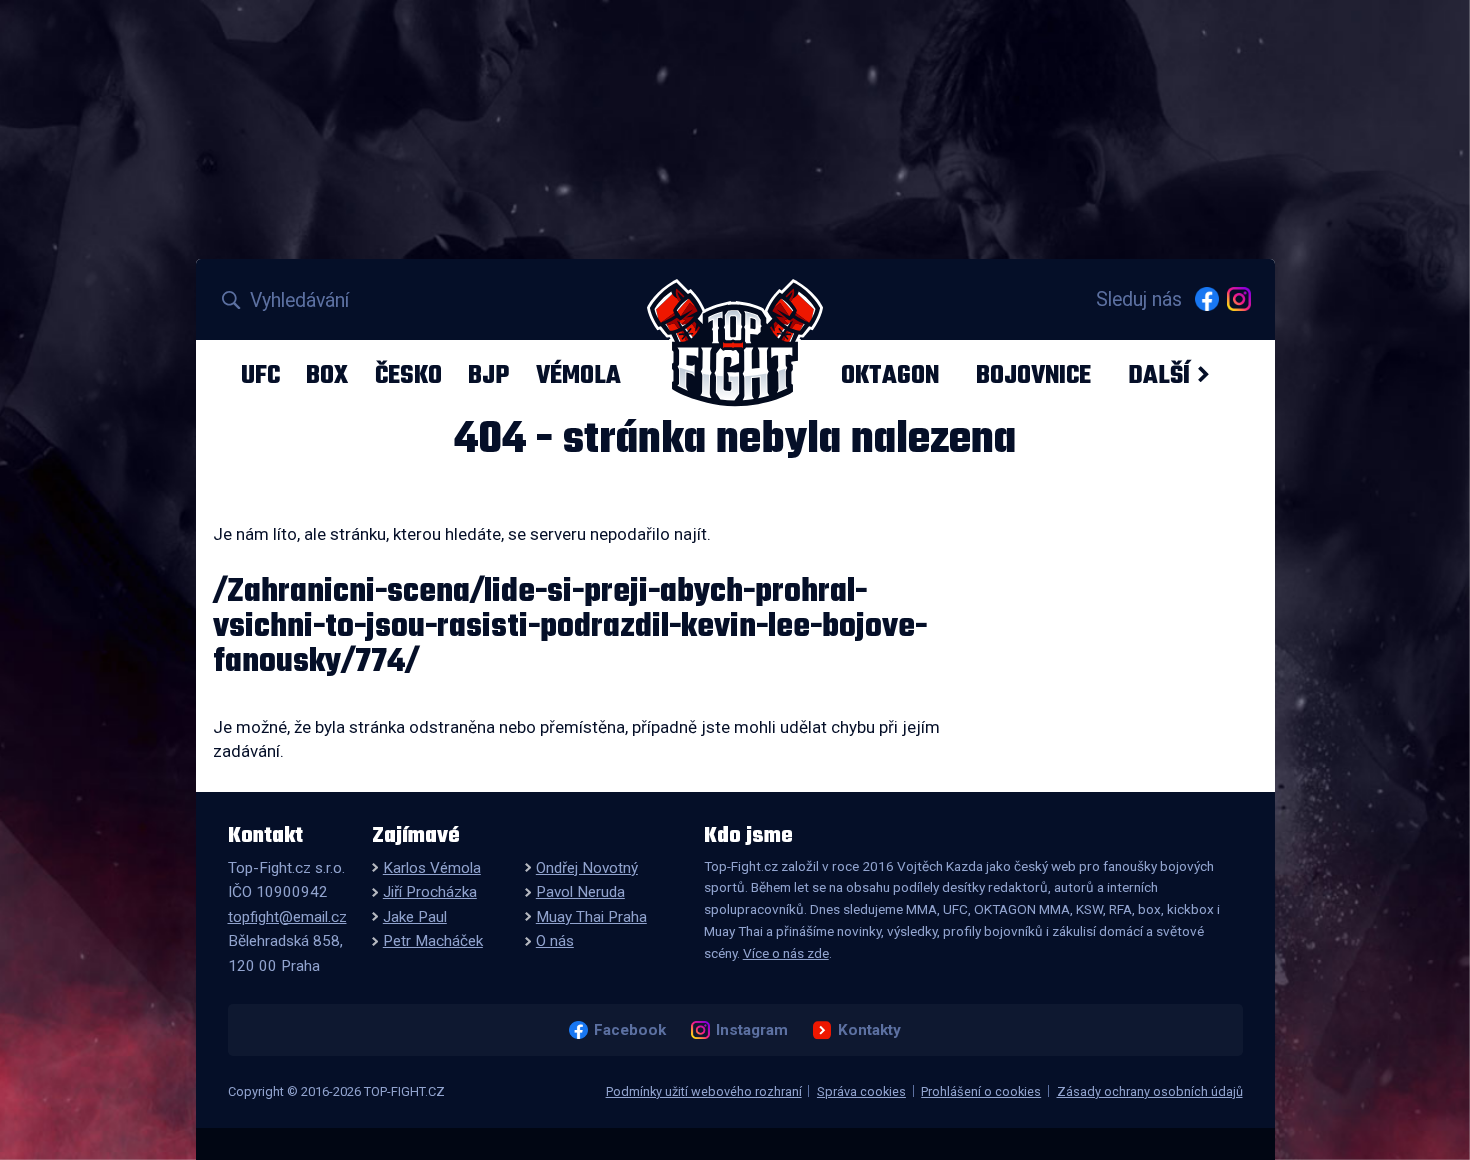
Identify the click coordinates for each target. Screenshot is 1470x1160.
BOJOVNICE (1033, 375)
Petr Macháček (433, 941)
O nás (555, 941)
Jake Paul (415, 917)
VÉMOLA (578, 375)
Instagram (751, 1030)
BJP (488, 375)
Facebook (629, 1030)
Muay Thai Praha (591, 917)
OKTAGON (890, 375)
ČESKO (408, 375)
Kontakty (869, 1030)
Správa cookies (861, 1091)
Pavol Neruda (580, 892)
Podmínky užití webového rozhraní (704, 1091)
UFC (260, 375)
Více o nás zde (786, 953)
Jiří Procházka (430, 892)
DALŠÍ (1159, 375)
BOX (327, 375)
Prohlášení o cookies (981, 1091)
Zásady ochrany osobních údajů (1150, 1091)
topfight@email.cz (287, 917)
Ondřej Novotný (587, 868)
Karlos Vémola (432, 868)
